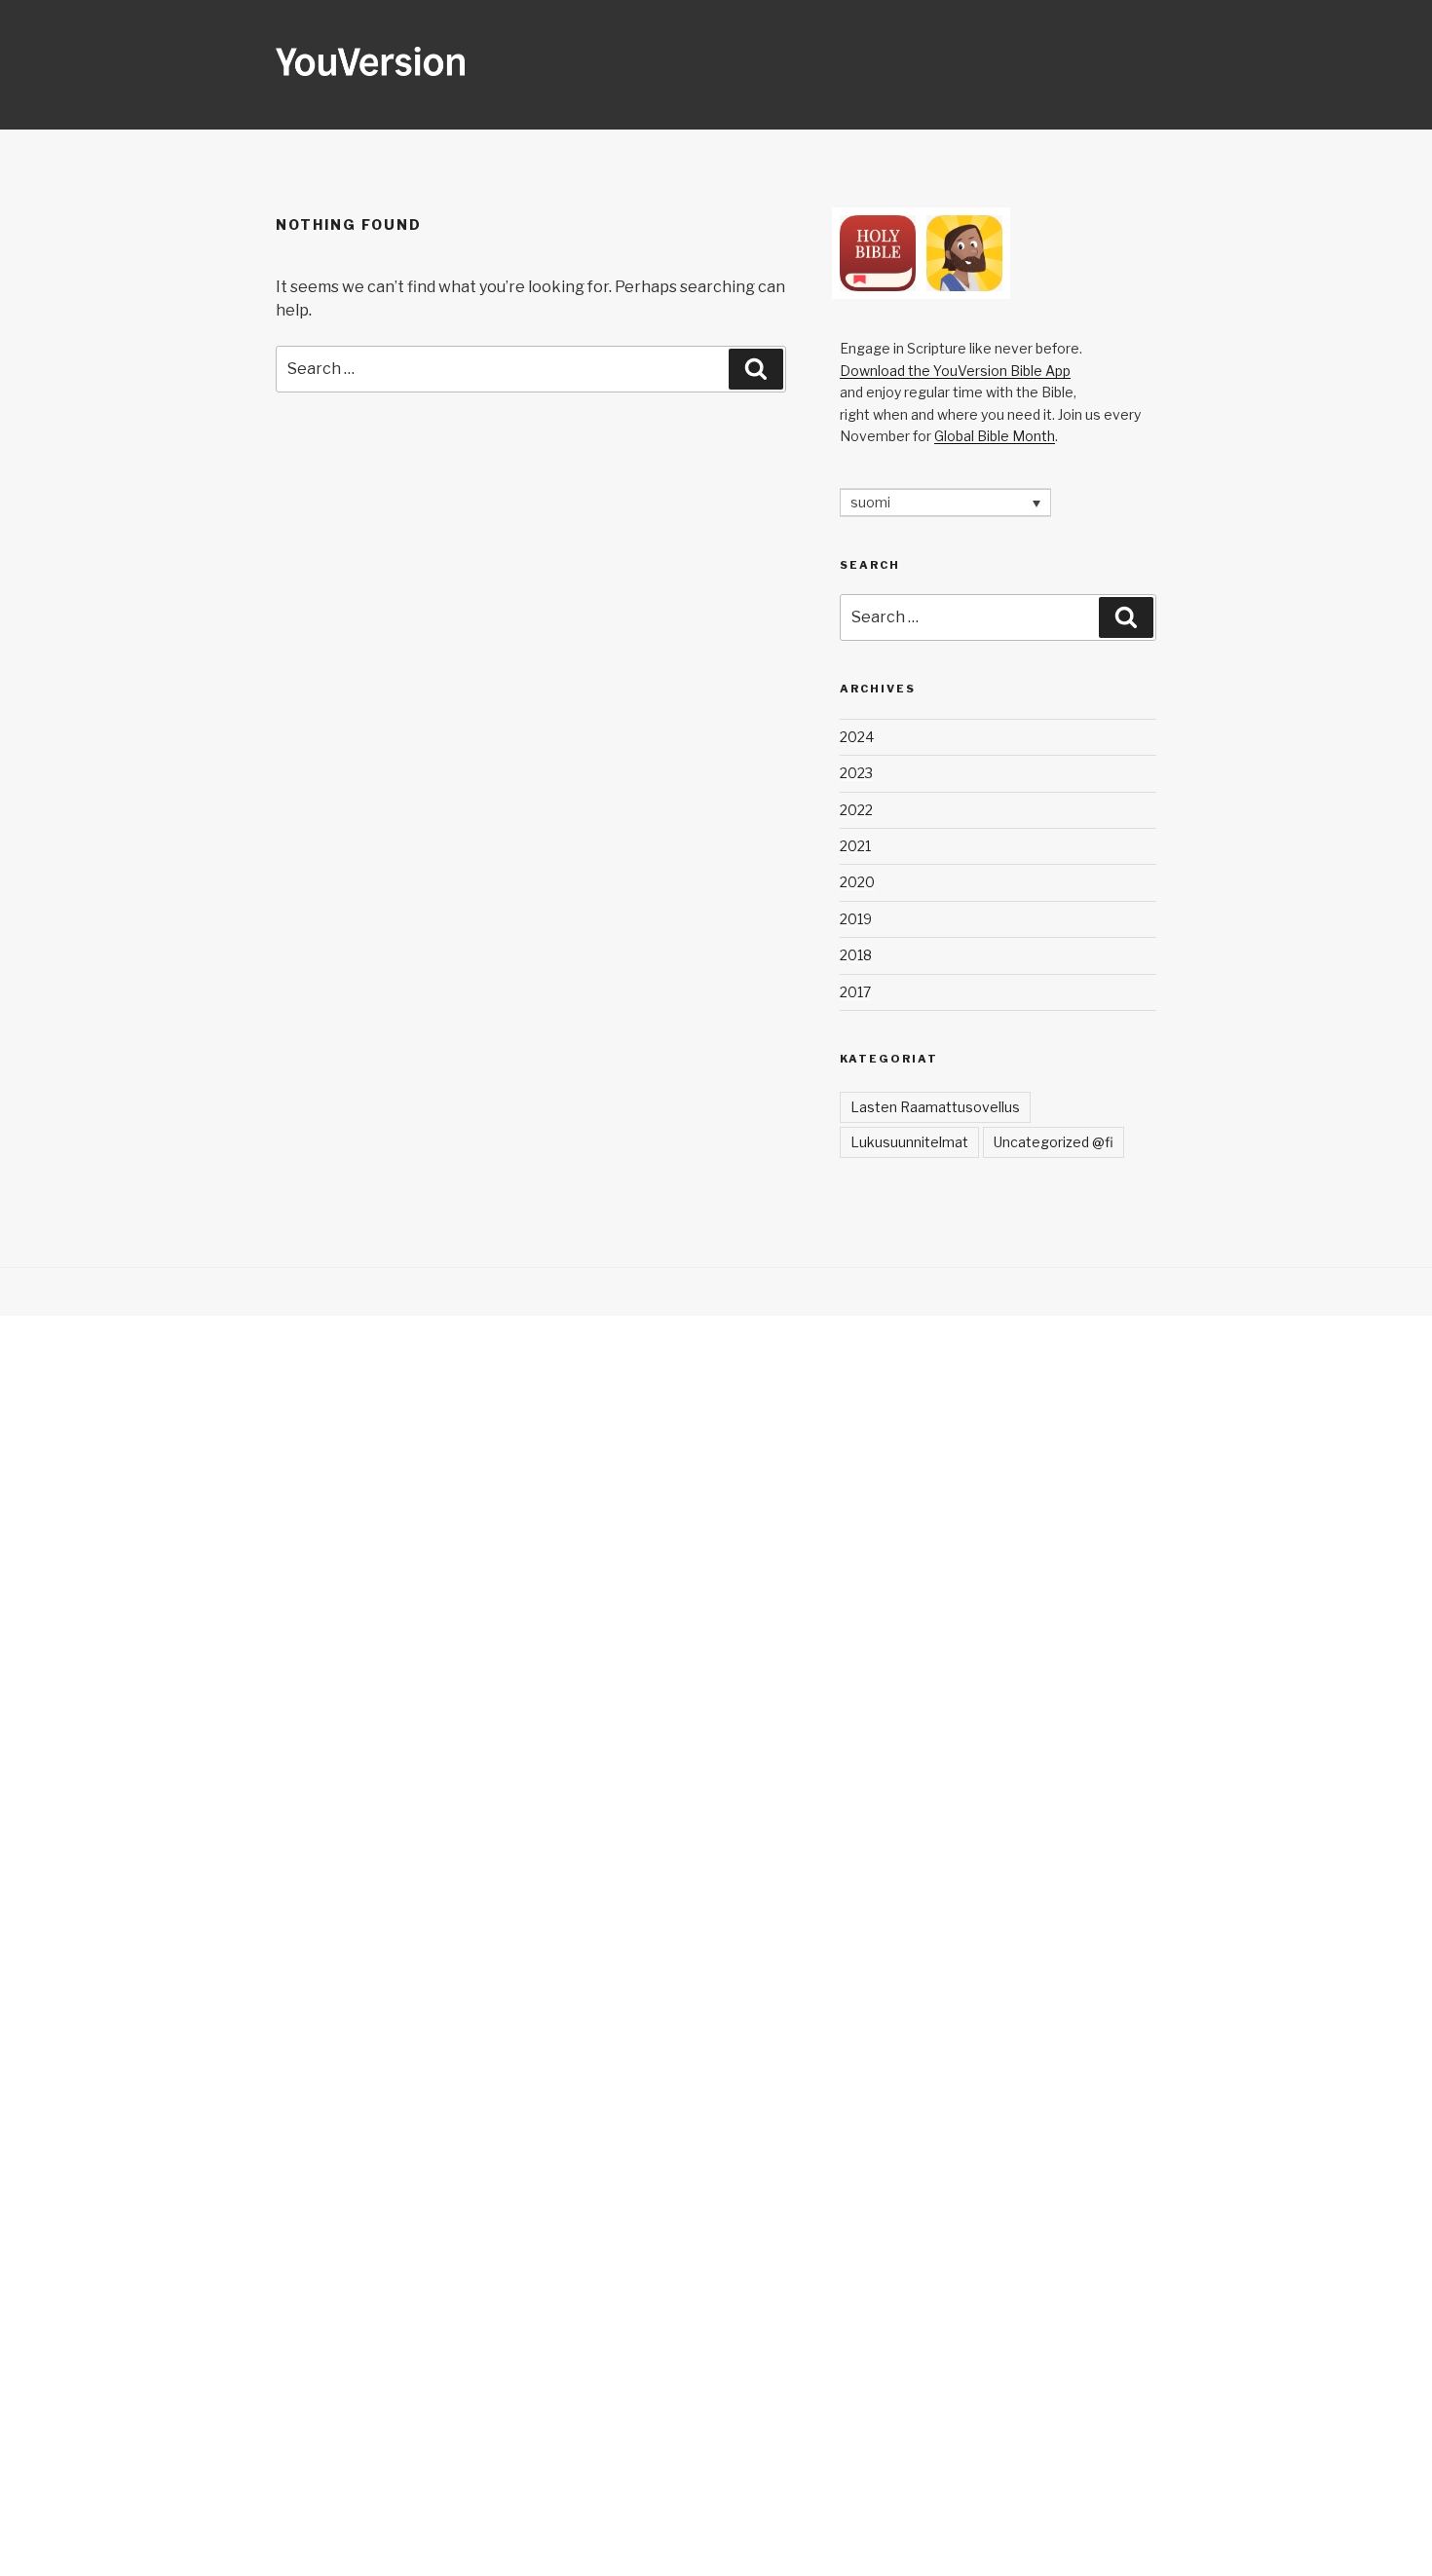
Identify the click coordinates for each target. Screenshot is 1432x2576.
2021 (855, 846)
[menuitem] (945, 502)
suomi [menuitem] (870, 503)
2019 (856, 919)
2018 (856, 955)
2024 (857, 737)
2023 (856, 773)
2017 (855, 992)
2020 (857, 882)
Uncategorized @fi (1054, 1142)
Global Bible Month (995, 436)
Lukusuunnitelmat (909, 1142)
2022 (856, 810)
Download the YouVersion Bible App (955, 371)
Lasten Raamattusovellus (935, 1107)
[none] (945, 502)
